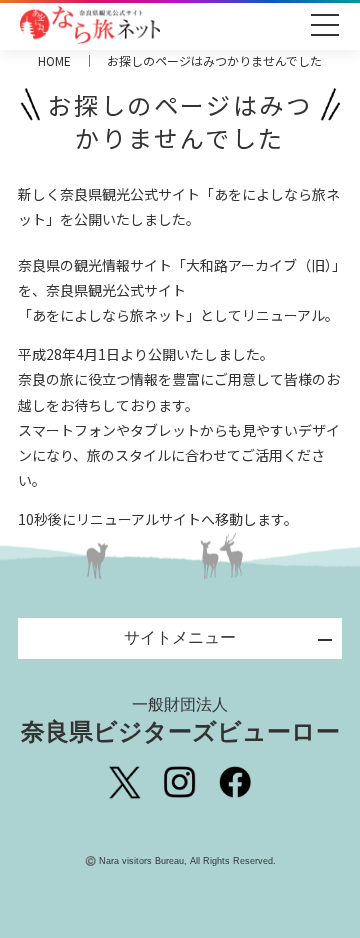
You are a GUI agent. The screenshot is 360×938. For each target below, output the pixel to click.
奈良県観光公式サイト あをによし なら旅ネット (90, 25)
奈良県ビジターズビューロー (180, 720)
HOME (54, 60)
